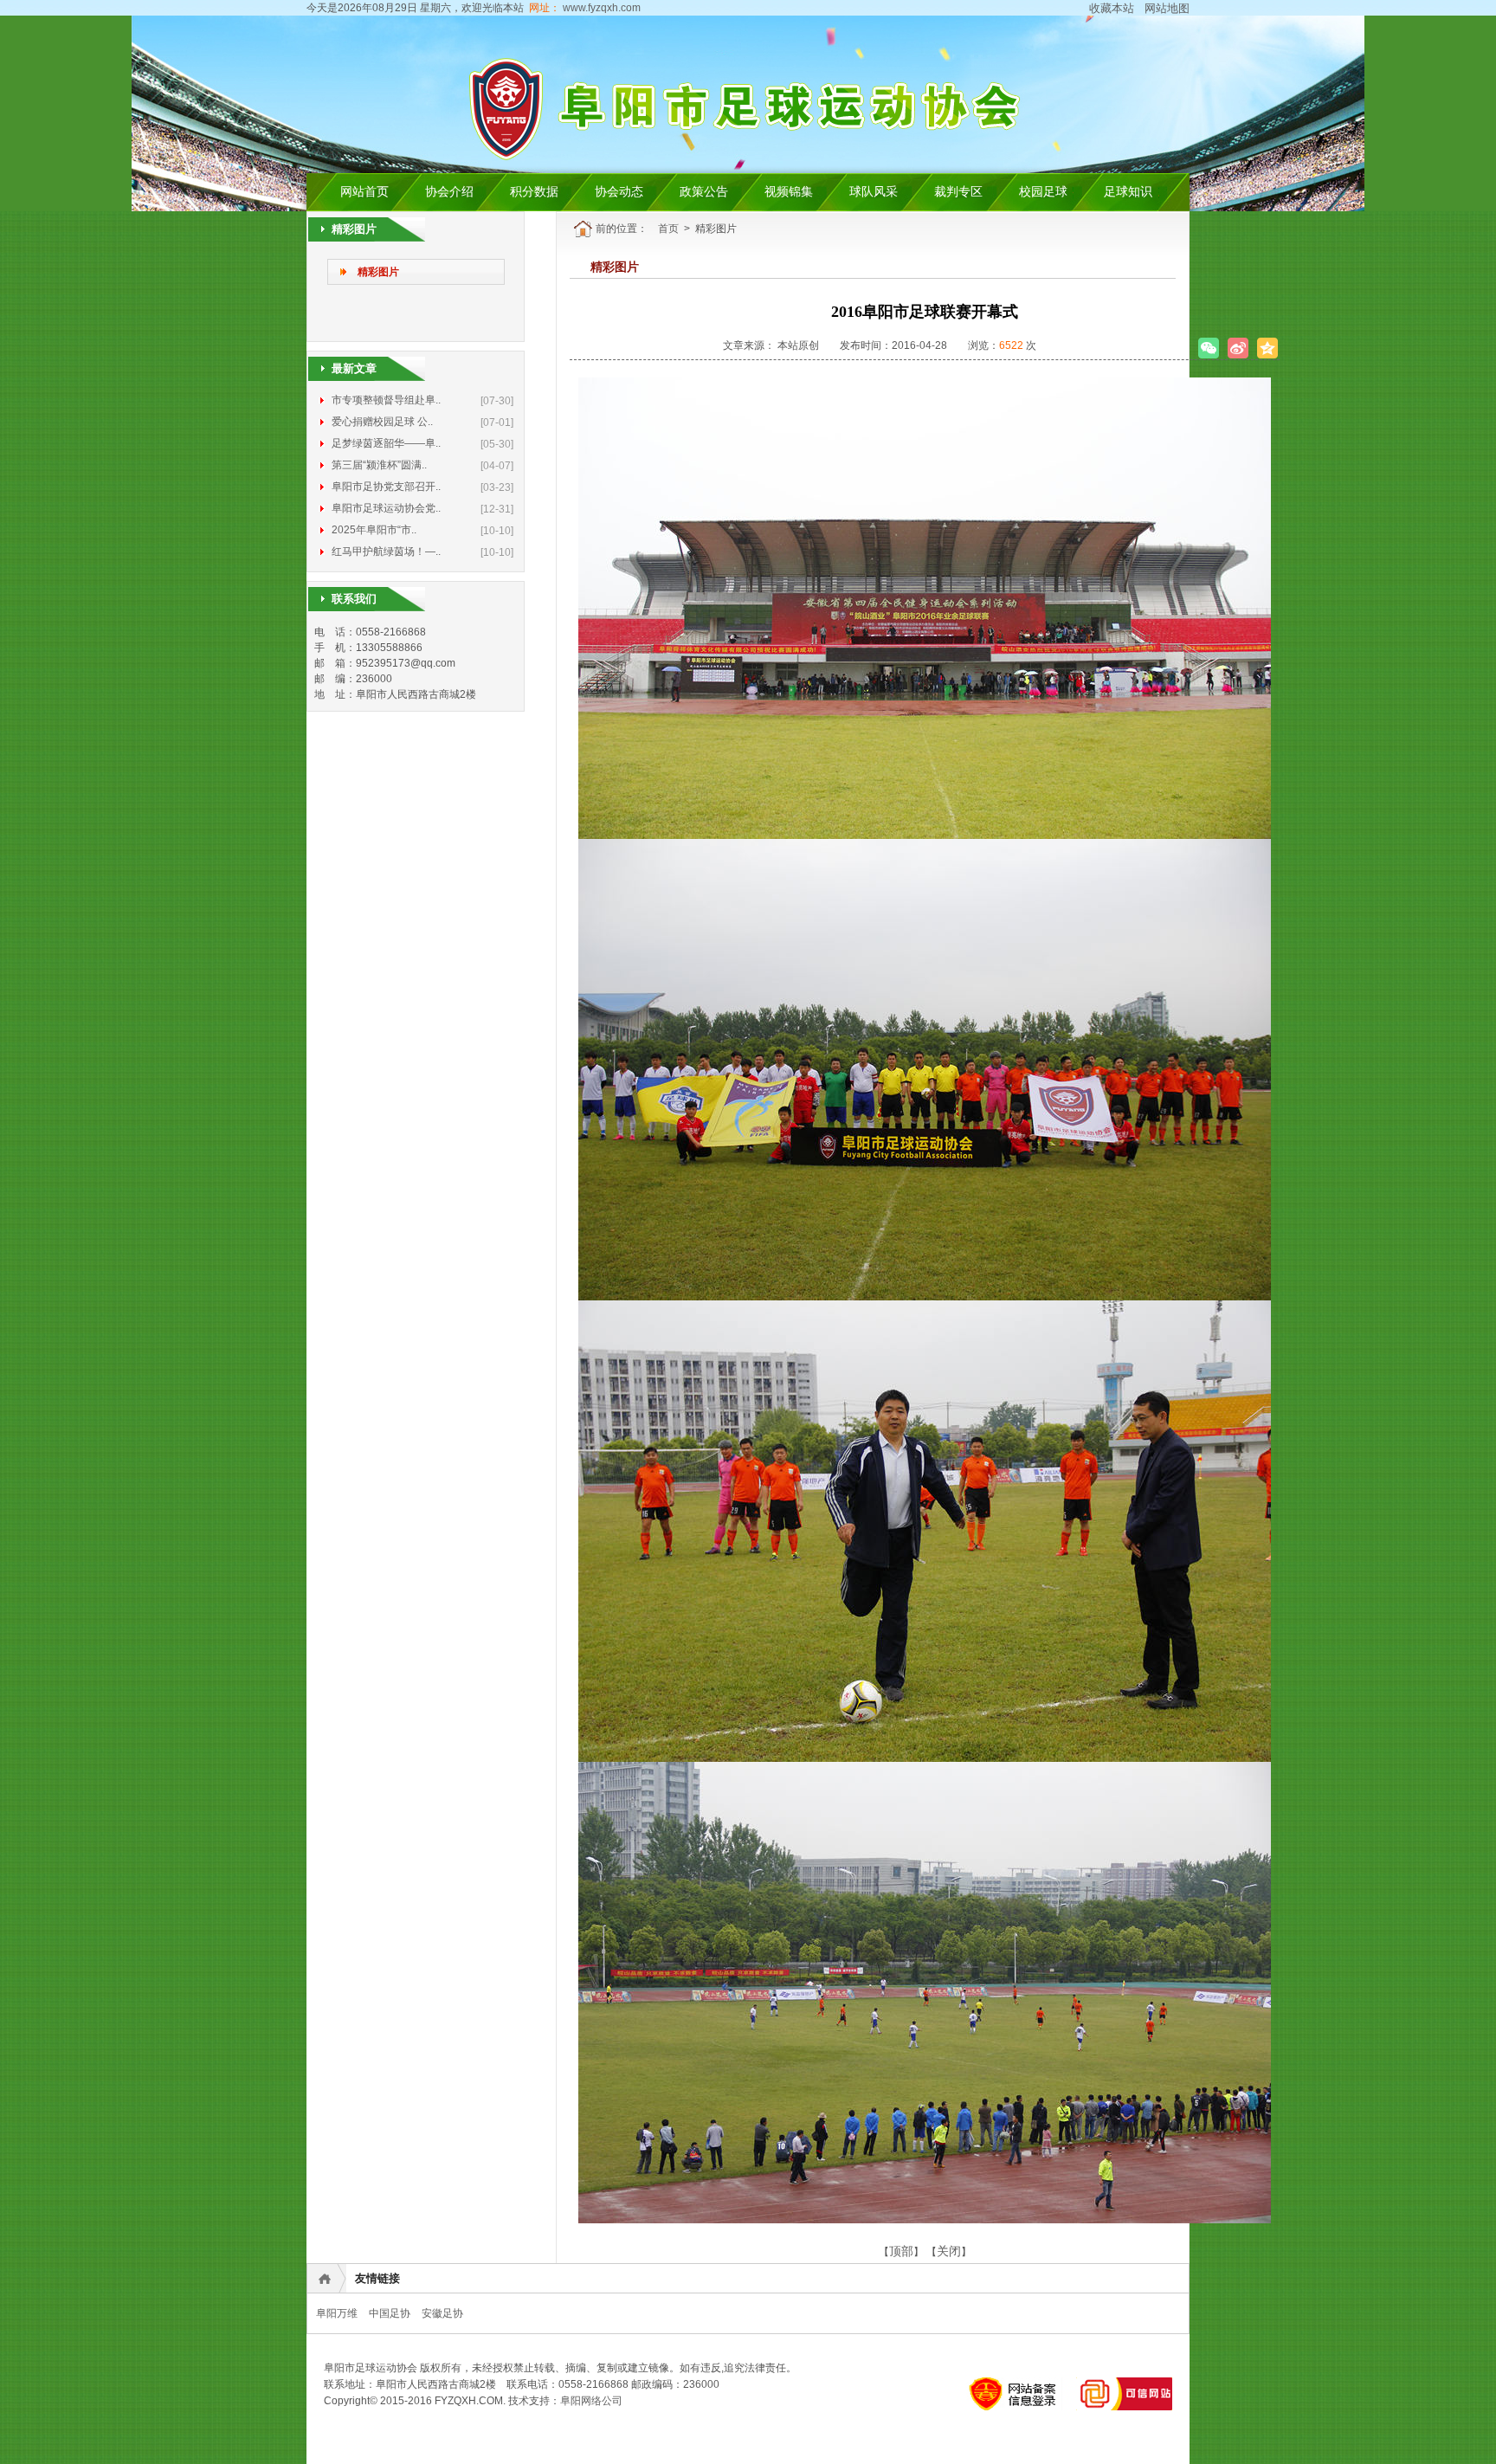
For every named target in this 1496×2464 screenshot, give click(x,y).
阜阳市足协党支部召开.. (386, 487)
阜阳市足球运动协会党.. (386, 508)
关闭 (949, 2251)
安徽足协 (442, 2313)
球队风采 (874, 192)
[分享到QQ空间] (1267, 348)
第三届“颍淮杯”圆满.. (379, 465)
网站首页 (364, 192)
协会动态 (619, 192)
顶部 (901, 2251)
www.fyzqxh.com (600, 8)
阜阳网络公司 (591, 2401)
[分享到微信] (1209, 348)
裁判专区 (958, 192)
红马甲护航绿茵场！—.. (386, 551)
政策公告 (704, 192)
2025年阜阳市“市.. (374, 530)
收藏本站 (1112, 8)
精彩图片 (378, 272)
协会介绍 (449, 192)
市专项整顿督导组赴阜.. (386, 400)
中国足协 (390, 2313)
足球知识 (1128, 192)
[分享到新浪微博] (1238, 348)
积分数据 (534, 192)
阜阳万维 (337, 2313)
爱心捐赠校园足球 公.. (382, 422)
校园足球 (1043, 192)
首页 (668, 229)
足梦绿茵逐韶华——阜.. (386, 443)
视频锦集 (789, 192)
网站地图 (1167, 8)
